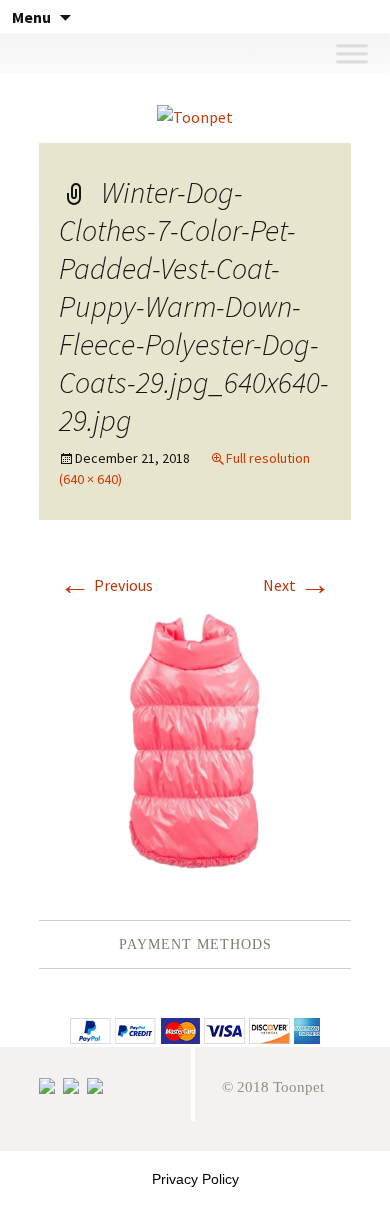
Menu (31, 17)
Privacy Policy (195, 1179)
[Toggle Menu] (351, 52)
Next (297, 585)
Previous (106, 585)
